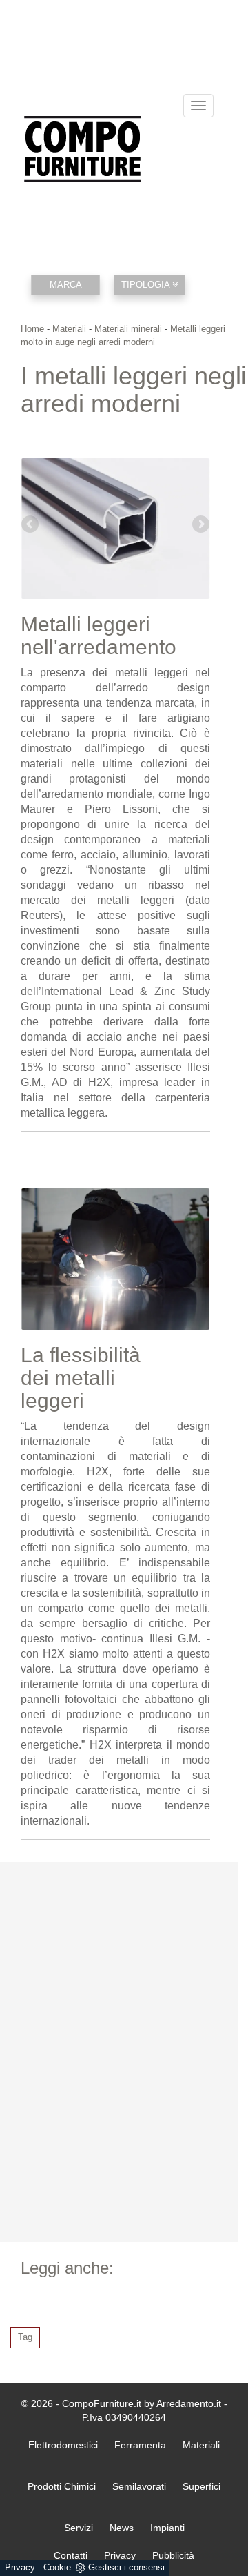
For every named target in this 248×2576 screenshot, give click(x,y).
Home (32, 329)
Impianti (167, 2528)
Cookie (57, 2567)
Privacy (20, 2567)
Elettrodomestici (63, 2445)
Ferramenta (140, 2445)
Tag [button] (25, 2337)
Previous (31, 525)
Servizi (79, 2528)
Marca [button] (66, 285)
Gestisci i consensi (126, 2567)
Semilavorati (139, 2486)
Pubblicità (173, 2555)
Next (200, 525)
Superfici (201, 2486)
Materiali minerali (128, 329)
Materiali (69, 329)
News (122, 2528)
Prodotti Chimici (62, 2486)
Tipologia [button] (147, 285)
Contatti (71, 2555)
